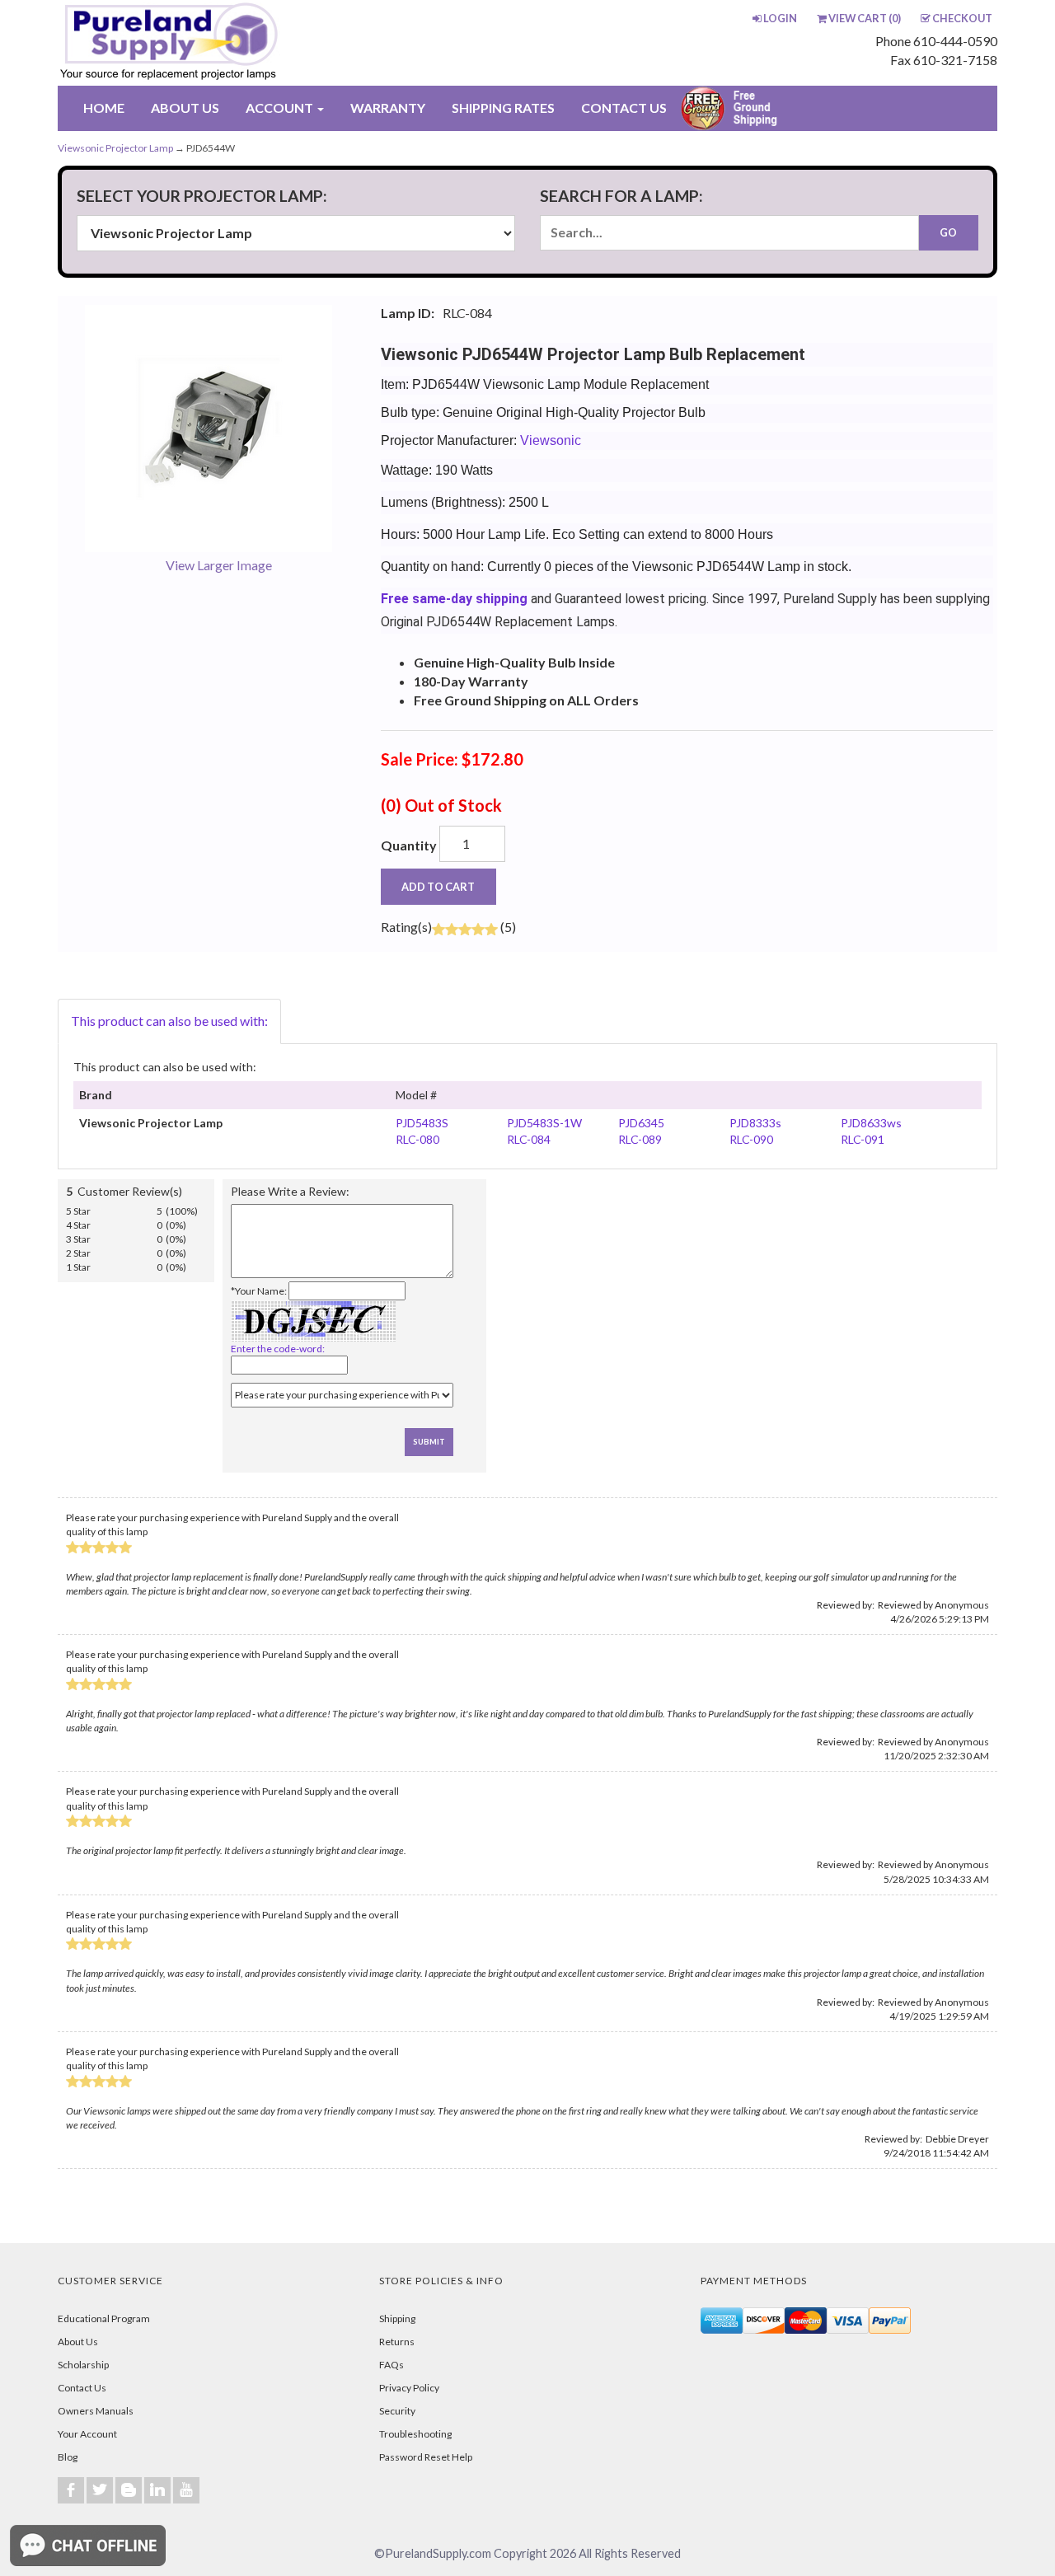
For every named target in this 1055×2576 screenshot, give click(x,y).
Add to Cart (438, 887)
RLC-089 (640, 1139)
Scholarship (83, 2365)
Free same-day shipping (454, 599)
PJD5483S (422, 1123)
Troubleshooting (415, 2434)
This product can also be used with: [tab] (169, 1021)
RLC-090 (751, 1139)
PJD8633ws (871, 1123)
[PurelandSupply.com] (246, 43)
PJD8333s (755, 1123)
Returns (397, 2342)
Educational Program (104, 2318)
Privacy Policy (409, 2388)
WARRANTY (388, 108)
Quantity (409, 845)
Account (281, 108)
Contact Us (82, 2388)
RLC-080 (417, 1139)
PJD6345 (641, 1123)
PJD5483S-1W (544, 1123)
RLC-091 (863, 1139)
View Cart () (865, 18)
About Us (78, 2342)
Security (397, 2411)
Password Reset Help (426, 2457)
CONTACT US (624, 108)
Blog (68, 2457)
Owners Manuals (96, 2411)
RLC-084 (529, 1139)
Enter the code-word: (278, 1349)
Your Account (87, 2434)
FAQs (392, 2365)
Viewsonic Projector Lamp (115, 148)
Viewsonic (551, 440)
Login (780, 18)
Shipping (397, 2318)
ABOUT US (185, 108)
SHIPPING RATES (503, 108)
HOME (104, 108)
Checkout (962, 18)
